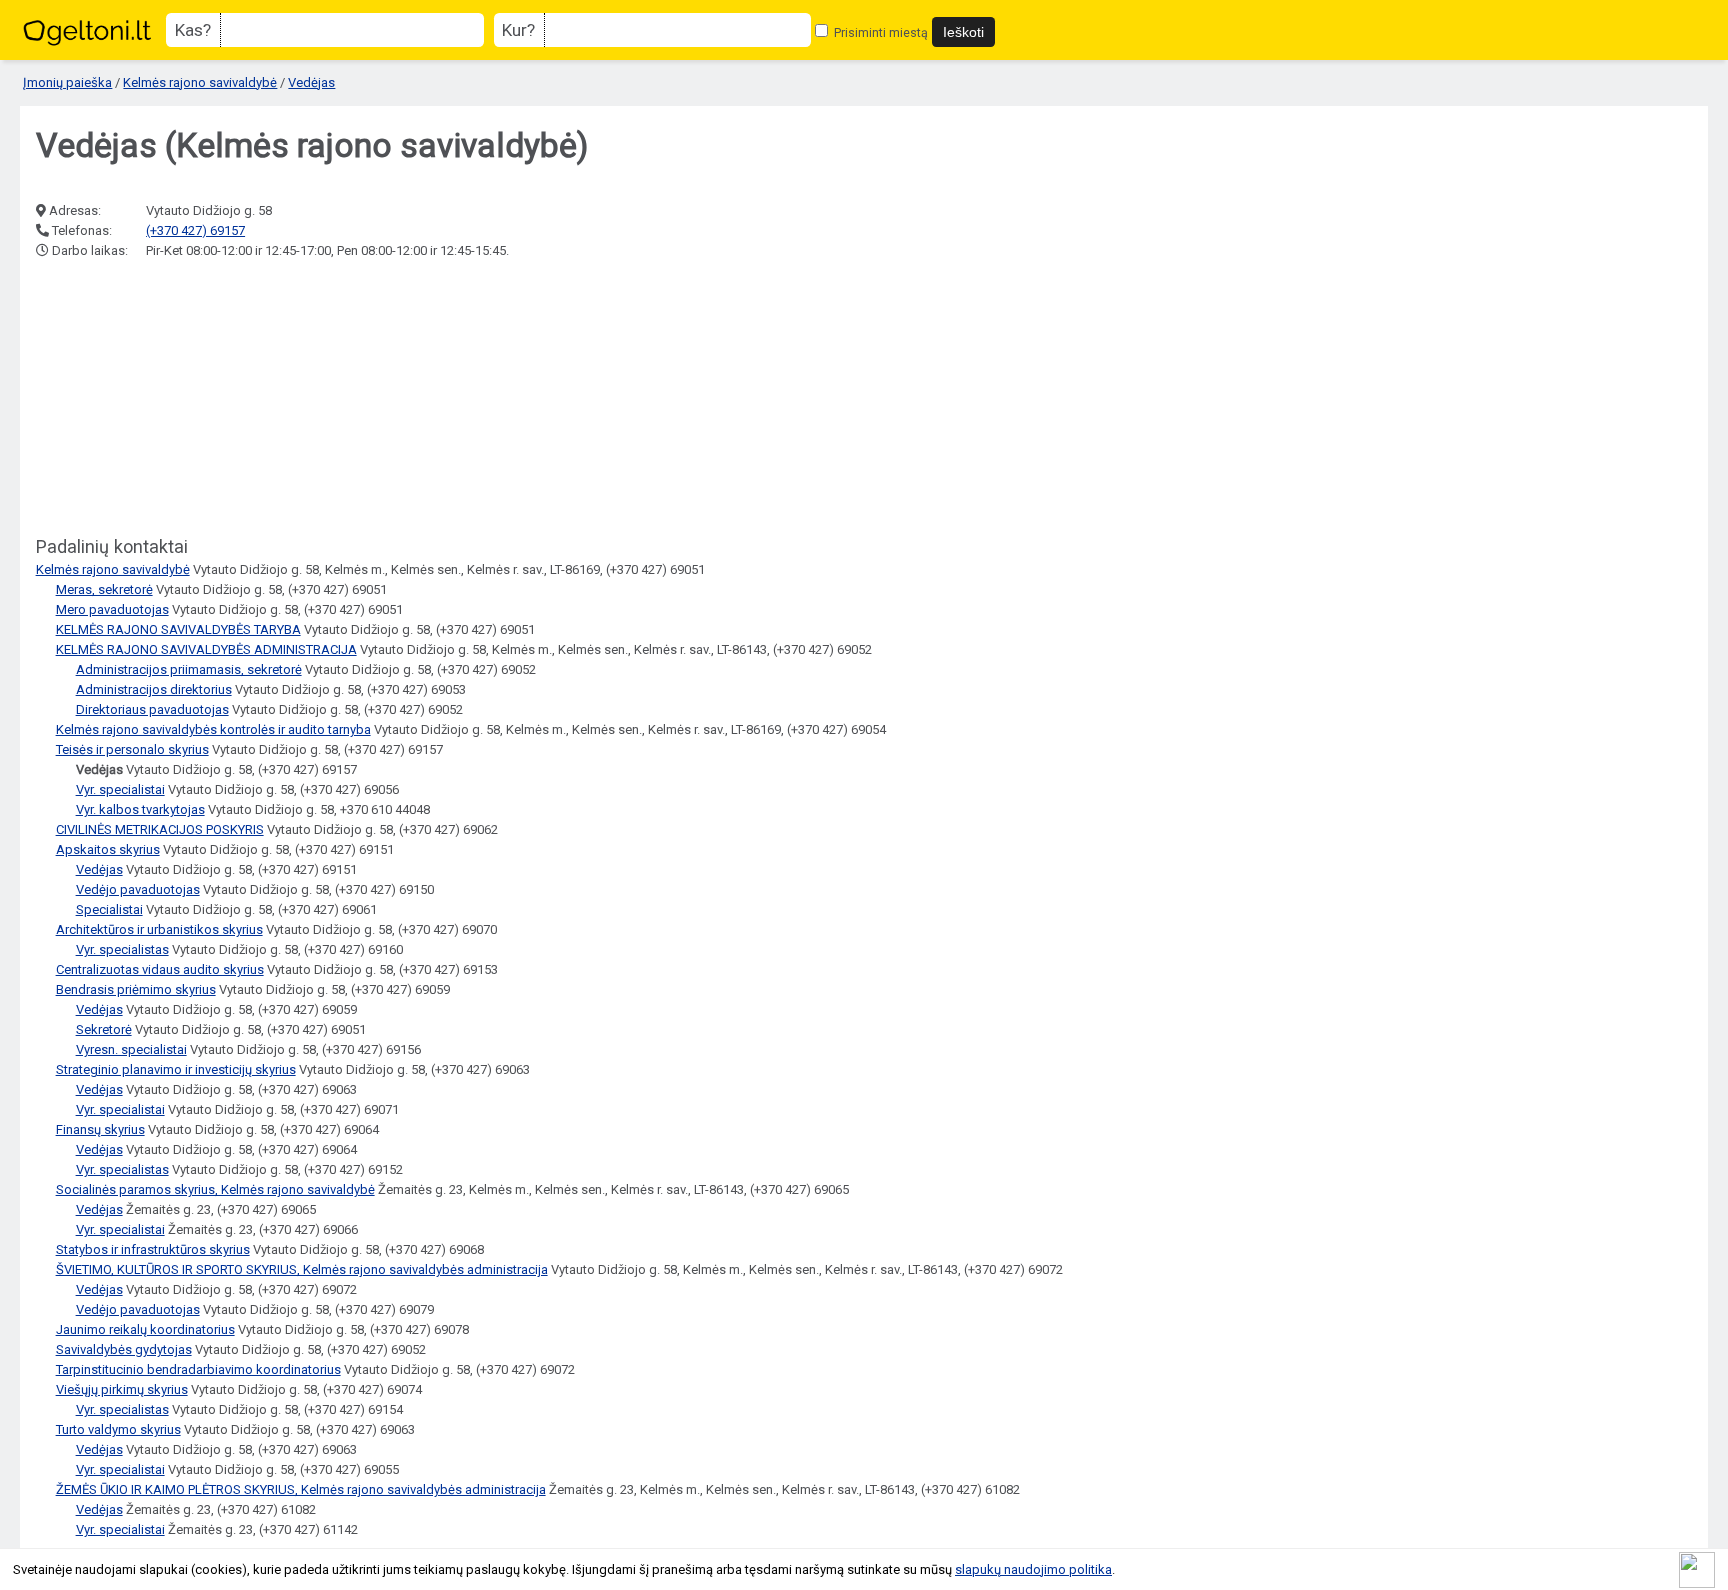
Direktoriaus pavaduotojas (152, 709)
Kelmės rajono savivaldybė (200, 82)
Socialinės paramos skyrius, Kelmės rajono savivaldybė (215, 1189)
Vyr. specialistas (122, 949)
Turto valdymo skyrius (118, 1429)
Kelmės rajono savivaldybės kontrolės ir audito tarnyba (213, 729)
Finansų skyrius (100, 1129)
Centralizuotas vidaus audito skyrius (160, 969)
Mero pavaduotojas (112, 609)
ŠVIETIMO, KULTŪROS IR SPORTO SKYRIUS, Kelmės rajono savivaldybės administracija (302, 1269)
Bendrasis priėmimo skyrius (136, 989)
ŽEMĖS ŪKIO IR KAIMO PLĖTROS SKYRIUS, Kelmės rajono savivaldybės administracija (301, 1489)
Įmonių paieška (67, 82)
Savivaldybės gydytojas (124, 1349)
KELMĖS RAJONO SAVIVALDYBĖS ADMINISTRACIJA (206, 649)
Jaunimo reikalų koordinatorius (145, 1329)
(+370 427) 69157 (195, 230)
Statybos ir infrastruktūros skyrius (153, 1249)
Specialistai (109, 909)
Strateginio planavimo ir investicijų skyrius (176, 1069)
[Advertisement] (186, 399)
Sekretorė (104, 1029)
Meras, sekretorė (104, 589)
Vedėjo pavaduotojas (138, 889)
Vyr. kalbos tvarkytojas (140, 809)
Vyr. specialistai (120, 789)
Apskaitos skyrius (108, 849)
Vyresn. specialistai (131, 1049)
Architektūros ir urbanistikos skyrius (159, 929)
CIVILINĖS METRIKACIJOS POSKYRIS (160, 829)
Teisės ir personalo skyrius (132, 749)
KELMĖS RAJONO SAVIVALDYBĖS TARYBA (178, 629)
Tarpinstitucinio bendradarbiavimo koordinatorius (198, 1369)
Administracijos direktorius (154, 689)
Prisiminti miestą (879, 32)
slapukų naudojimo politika (1033, 1569)
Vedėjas (311, 82)
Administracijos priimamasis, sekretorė (189, 669)
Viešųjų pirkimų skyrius (122, 1389)
